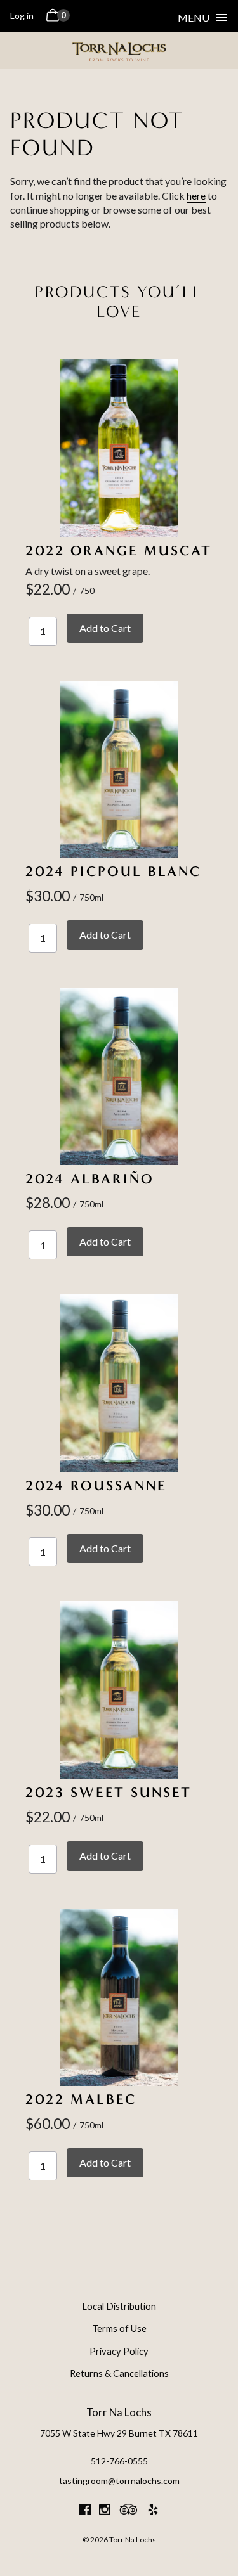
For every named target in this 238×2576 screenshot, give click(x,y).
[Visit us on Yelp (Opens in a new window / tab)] (153, 2511)
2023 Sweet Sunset (109, 1792)
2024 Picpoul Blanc (113, 871)
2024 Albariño (90, 1179)
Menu (194, 17)
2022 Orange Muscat (119, 551)
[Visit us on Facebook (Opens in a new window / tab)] (85, 2511)
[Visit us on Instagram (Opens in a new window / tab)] (105, 2511)
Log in (22, 16)
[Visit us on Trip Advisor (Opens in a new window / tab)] (129, 2511)
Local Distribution (119, 2306)
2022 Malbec (81, 2099)
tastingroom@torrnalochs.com (119, 2481)
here (196, 196)
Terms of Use (119, 2328)
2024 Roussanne (96, 1485)
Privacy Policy (119, 2351)
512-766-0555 (119, 2461)
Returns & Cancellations (119, 2373)
